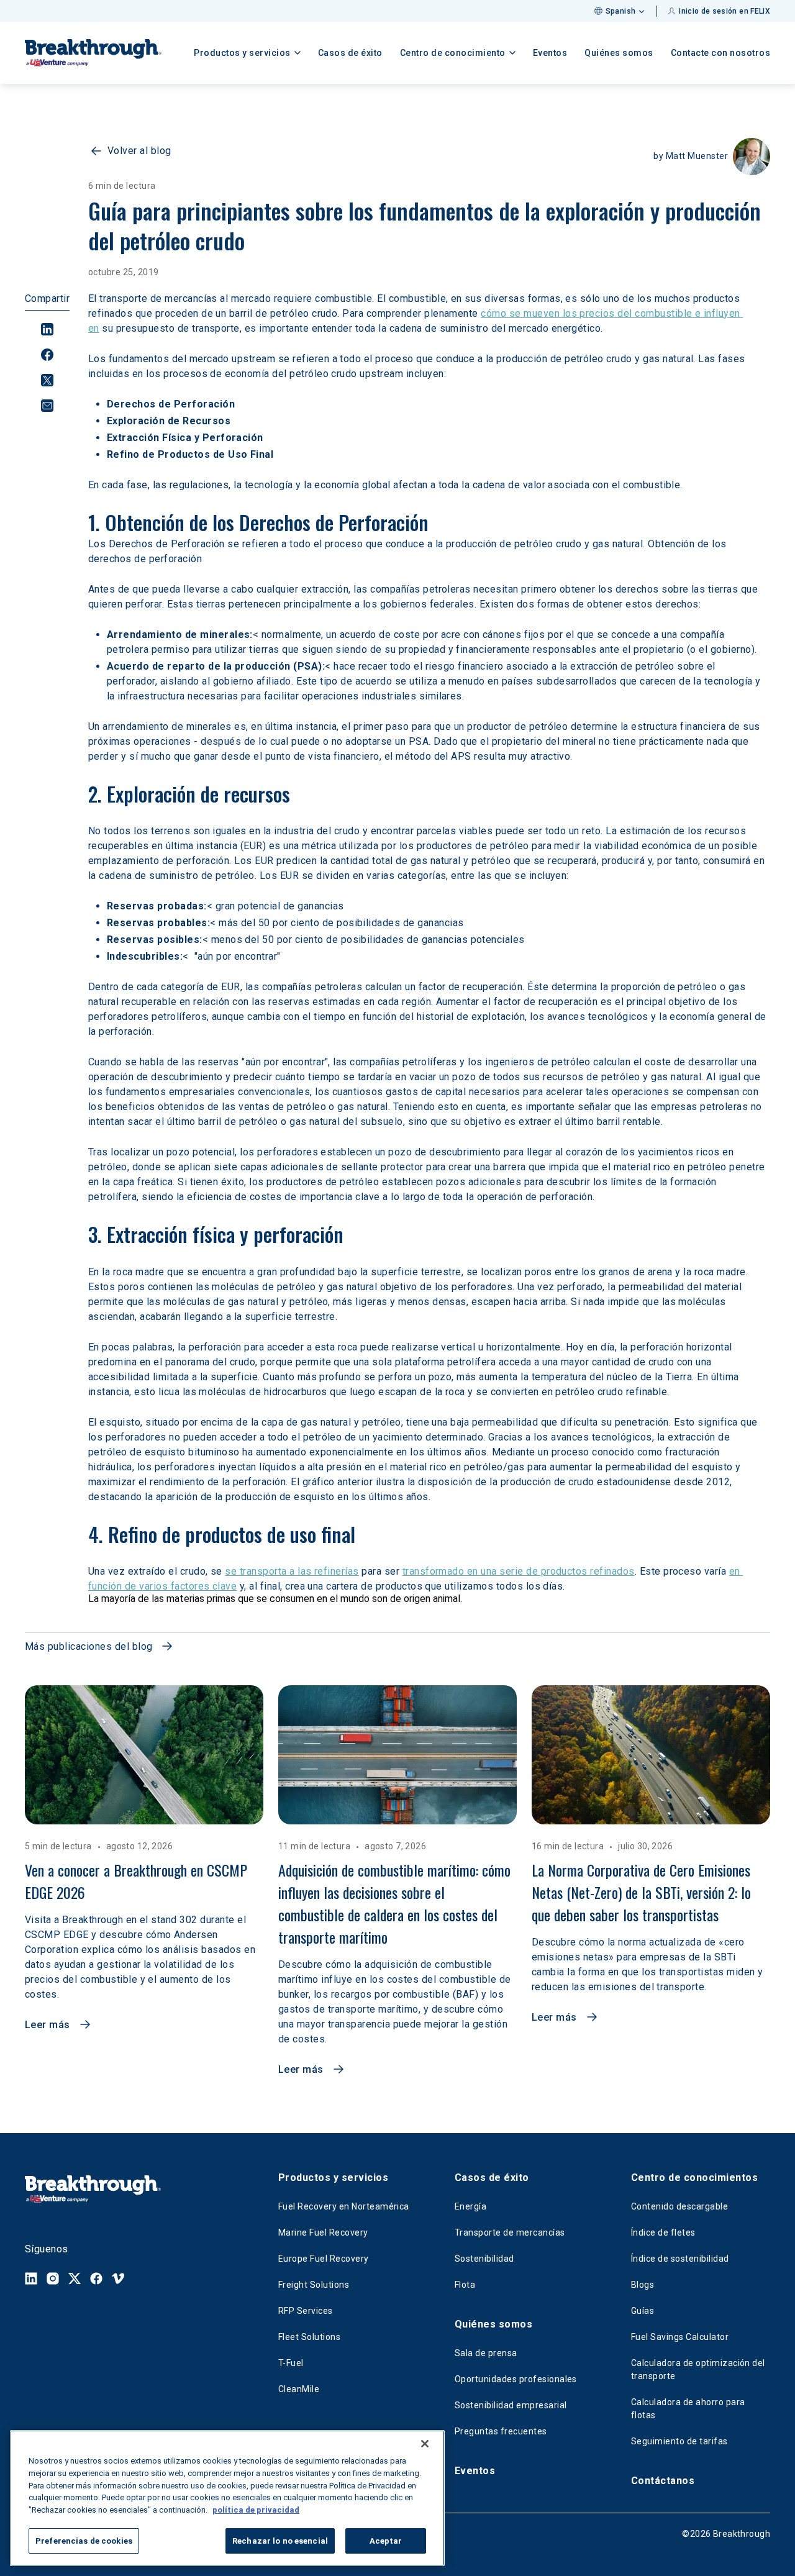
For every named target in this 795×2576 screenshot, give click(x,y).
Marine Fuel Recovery (323, 2232)
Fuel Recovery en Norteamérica (344, 2206)
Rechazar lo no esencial (280, 2540)
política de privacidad (256, 2509)
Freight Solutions (314, 2285)
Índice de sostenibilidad (680, 2259)
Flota (465, 2285)
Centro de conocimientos (694, 2178)
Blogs (643, 2285)
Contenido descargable (679, 2206)
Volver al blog (139, 151)
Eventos (550, 53)
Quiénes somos (619, 53)
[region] (227, 2498)
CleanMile (299, 2389)
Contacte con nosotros (721, 53)
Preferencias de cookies (84, 2540)
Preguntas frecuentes (501, 2431)
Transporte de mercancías (510, 2232)
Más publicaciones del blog (89, 1646)
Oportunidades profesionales (516, 2379)
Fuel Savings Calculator (680, 2337)
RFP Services (306, 2311)
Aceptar (386, 2540)
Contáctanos (663, 2481)
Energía (470, 2206)
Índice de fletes (663, 2232)
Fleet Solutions (309, 2337)
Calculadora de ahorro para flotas (688, 2409)
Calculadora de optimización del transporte (698, 2369)
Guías (643, 2311)
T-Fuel (291, 2363)
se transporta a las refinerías (292, 1571)
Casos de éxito (350, 53)
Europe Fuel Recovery (324, 2259)
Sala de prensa (486, 2353)
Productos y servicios (333, 2178)
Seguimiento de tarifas (679, 2441)
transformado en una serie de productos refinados (519, 1571)
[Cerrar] (425, 2444)
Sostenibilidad (484, 2259)
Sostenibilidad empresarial (511, 2405)
